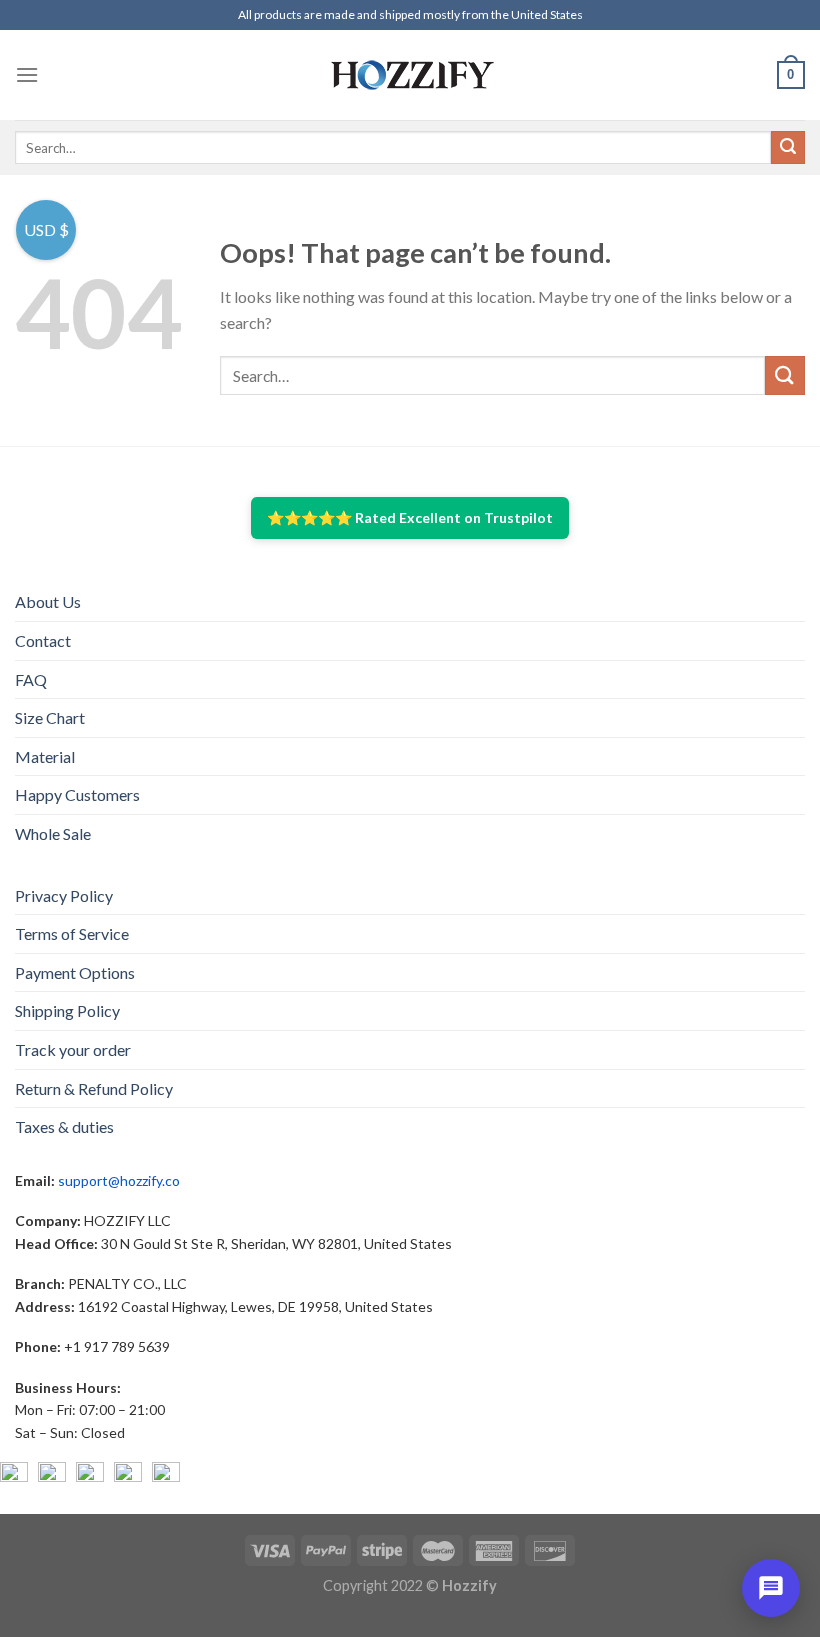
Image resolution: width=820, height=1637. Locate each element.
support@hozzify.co (119, 1180)
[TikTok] (166, 1476)
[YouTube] (90, 1476)
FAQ (31, 679)
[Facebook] (14, 1476)
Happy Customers (77, 794)
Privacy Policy (64, 895)
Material (45, 756)
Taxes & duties (64, 1126)
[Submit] (788, 148)
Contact (43, 640)
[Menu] (27, 74)
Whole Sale (53, 833)
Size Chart (50, 717)
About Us (48, 601)
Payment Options (75, 972)
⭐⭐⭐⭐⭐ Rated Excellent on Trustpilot (410, 517)
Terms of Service (72, 933)
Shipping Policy (67, 1010)
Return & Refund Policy (94, 1088)
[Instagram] (52, 1476)
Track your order (73, 1049)
